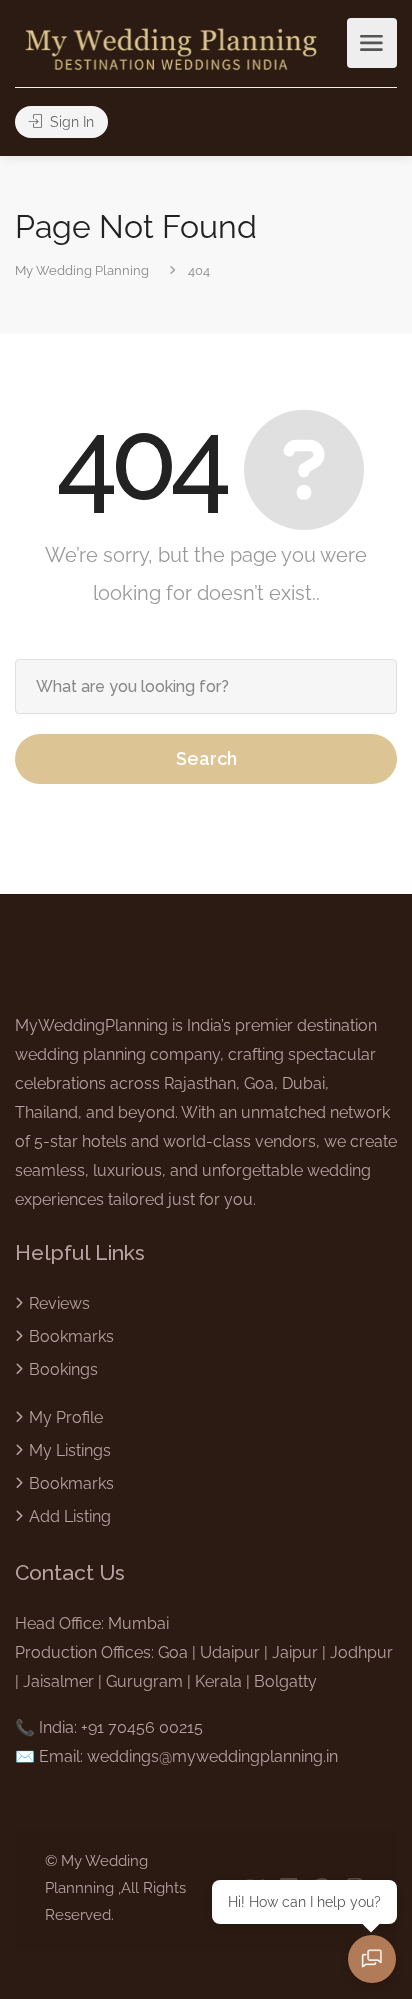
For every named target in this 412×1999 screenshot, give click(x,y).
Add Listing (70, 1516)
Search (206, 758)
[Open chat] (372, 1959)
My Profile (66, 1417)
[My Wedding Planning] (171, 47)
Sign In (70, 122)
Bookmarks (71, 1336)
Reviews (59, 1303)
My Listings (70, 1450)
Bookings (63, 1369)
